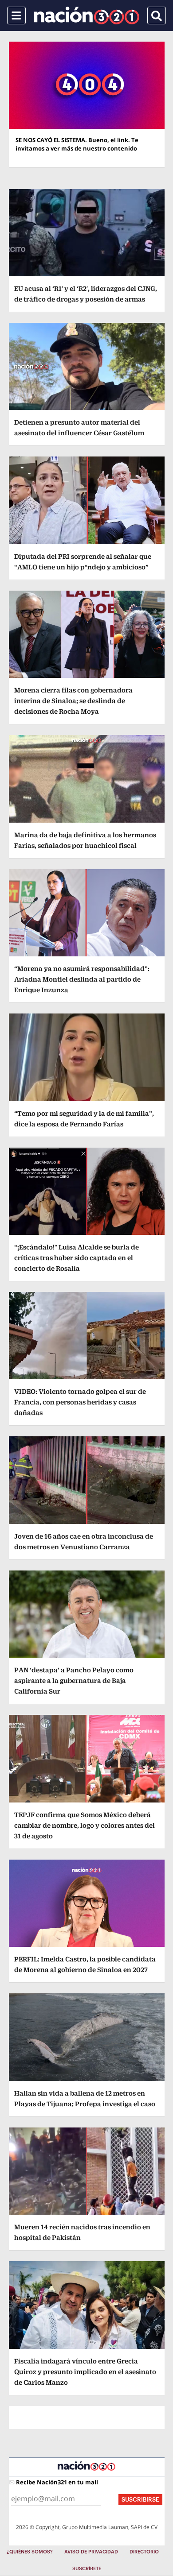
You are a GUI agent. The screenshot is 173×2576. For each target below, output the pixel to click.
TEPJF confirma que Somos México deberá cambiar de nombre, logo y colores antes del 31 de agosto (85, 1825)
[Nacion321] (87, 15)
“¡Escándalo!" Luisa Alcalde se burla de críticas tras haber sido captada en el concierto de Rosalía (77, 1258)
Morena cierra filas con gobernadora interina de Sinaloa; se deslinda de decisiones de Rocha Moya (73, 701)
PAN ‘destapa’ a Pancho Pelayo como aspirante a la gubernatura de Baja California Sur (74, 1681)
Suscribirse (140, 2500)
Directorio (144, 2552)
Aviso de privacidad (91, 2552)
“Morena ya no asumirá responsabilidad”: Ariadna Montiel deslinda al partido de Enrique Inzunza (82, 979)
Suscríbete (87, 2569)
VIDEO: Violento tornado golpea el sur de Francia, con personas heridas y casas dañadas (80, 1402)
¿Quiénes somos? (30, 2552)
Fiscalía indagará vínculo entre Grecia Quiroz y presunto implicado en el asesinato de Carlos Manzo (85, 2372)
